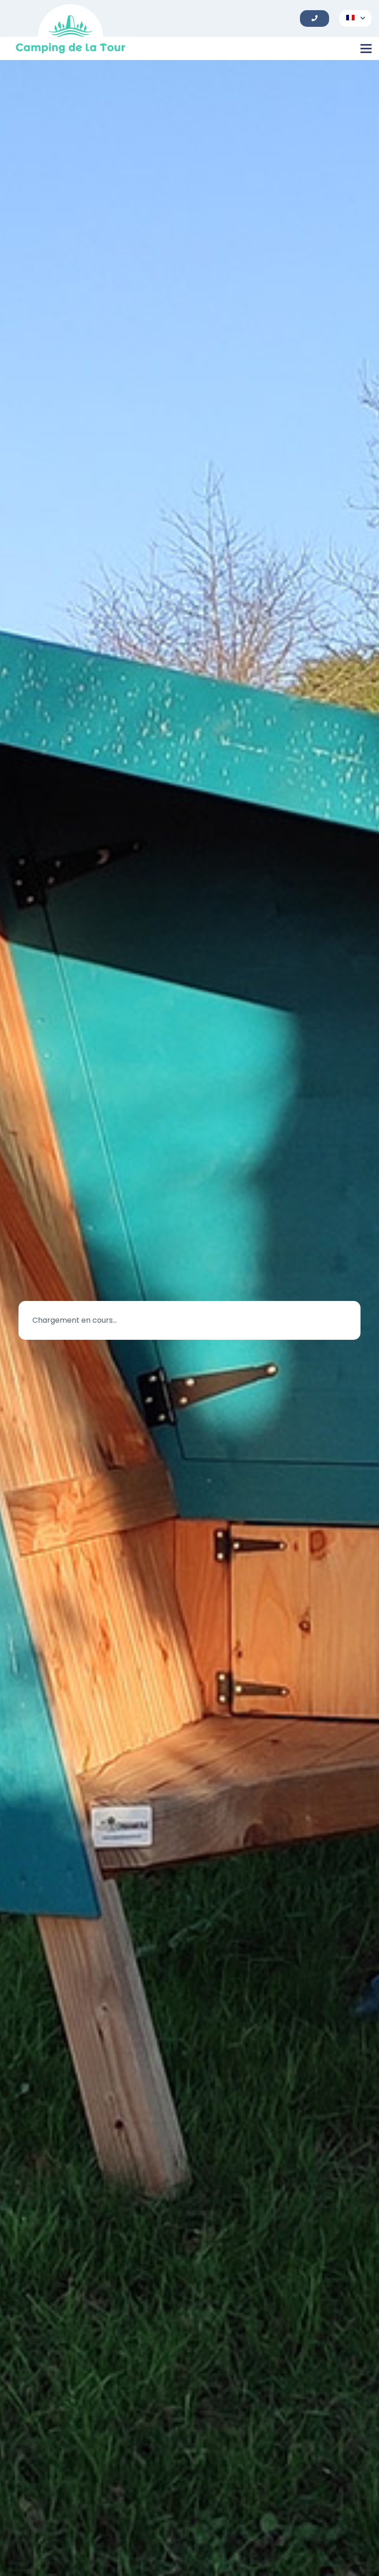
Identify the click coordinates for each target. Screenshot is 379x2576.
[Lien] (70, 32)
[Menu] (366, 49)
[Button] (314, 18)
